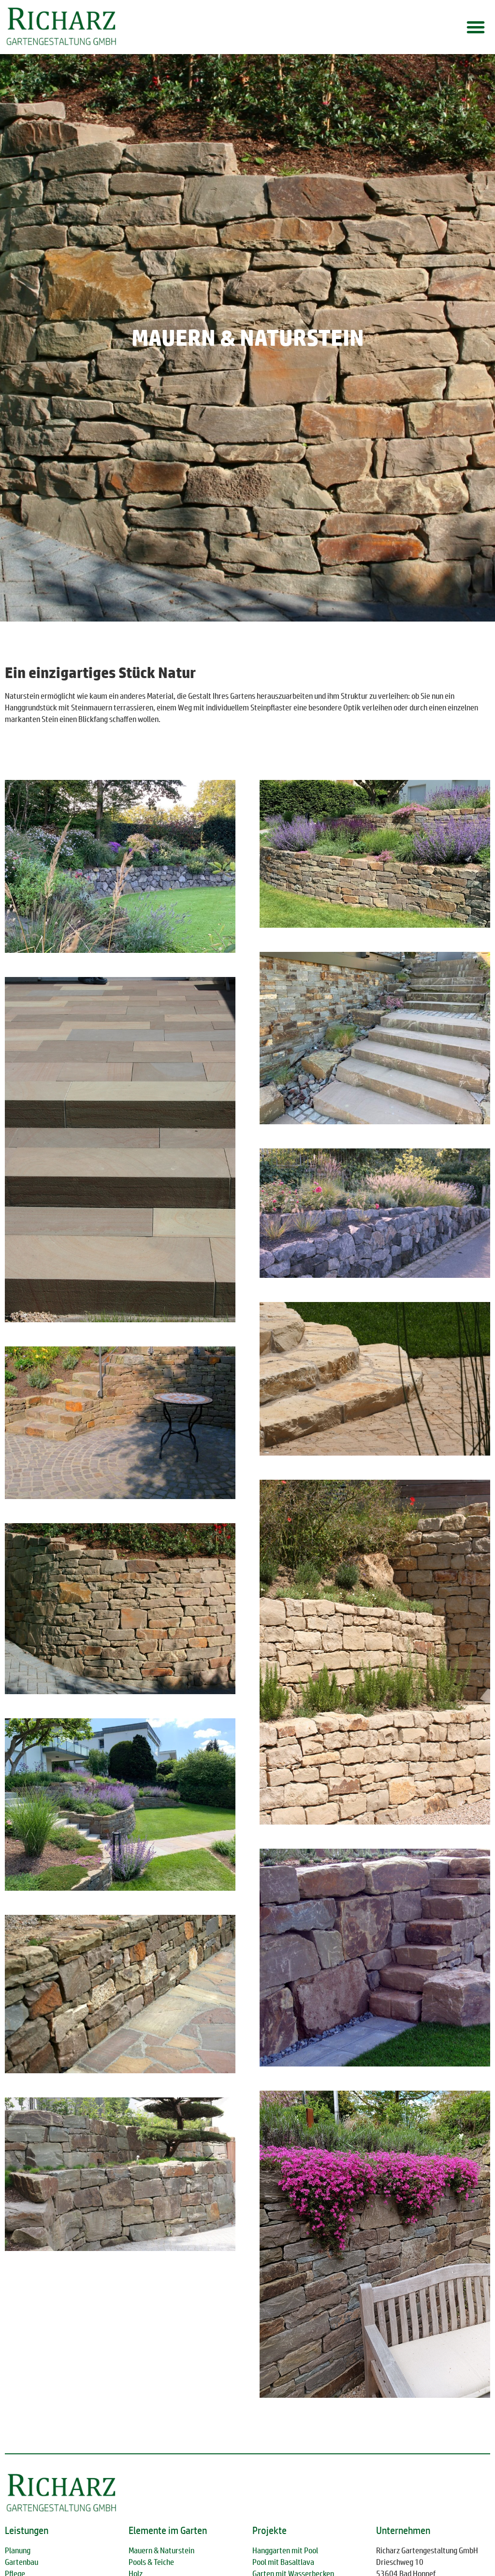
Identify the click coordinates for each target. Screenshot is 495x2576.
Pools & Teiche (151, 2562)
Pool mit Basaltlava (283, 2562)
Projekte (269, 2530)
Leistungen (27, 2530)
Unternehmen (403, 2530)
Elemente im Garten (168, 2530)
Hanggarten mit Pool (285, 2550)
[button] (476, 27)
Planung (18, 2550)
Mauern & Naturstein (161, 2550)
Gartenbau (22, 2562)
